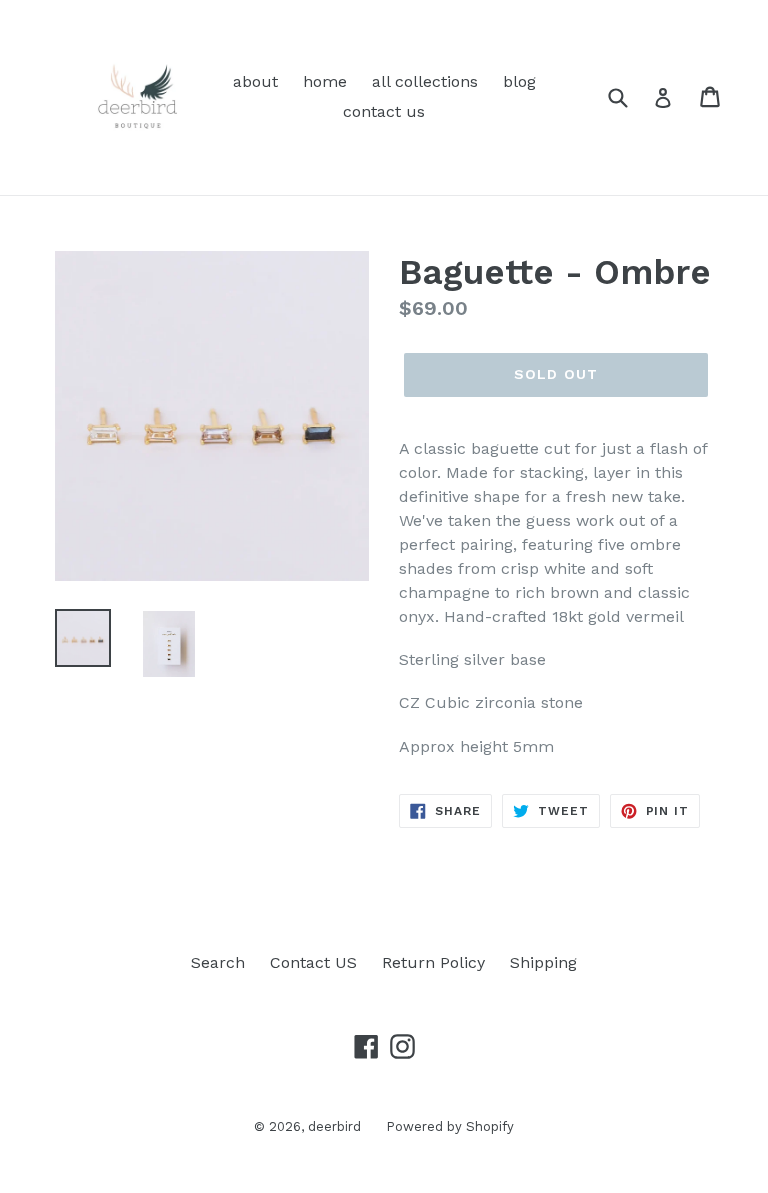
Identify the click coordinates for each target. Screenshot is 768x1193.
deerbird (334, 1126)
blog (519, 81)
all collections (425, 81)
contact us (384, 111)
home (325, 81)
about (255, 81)
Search (218, 962)
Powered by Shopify (450, 1126)
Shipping (543, 962)
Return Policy (433, 962)
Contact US (313, 962)
